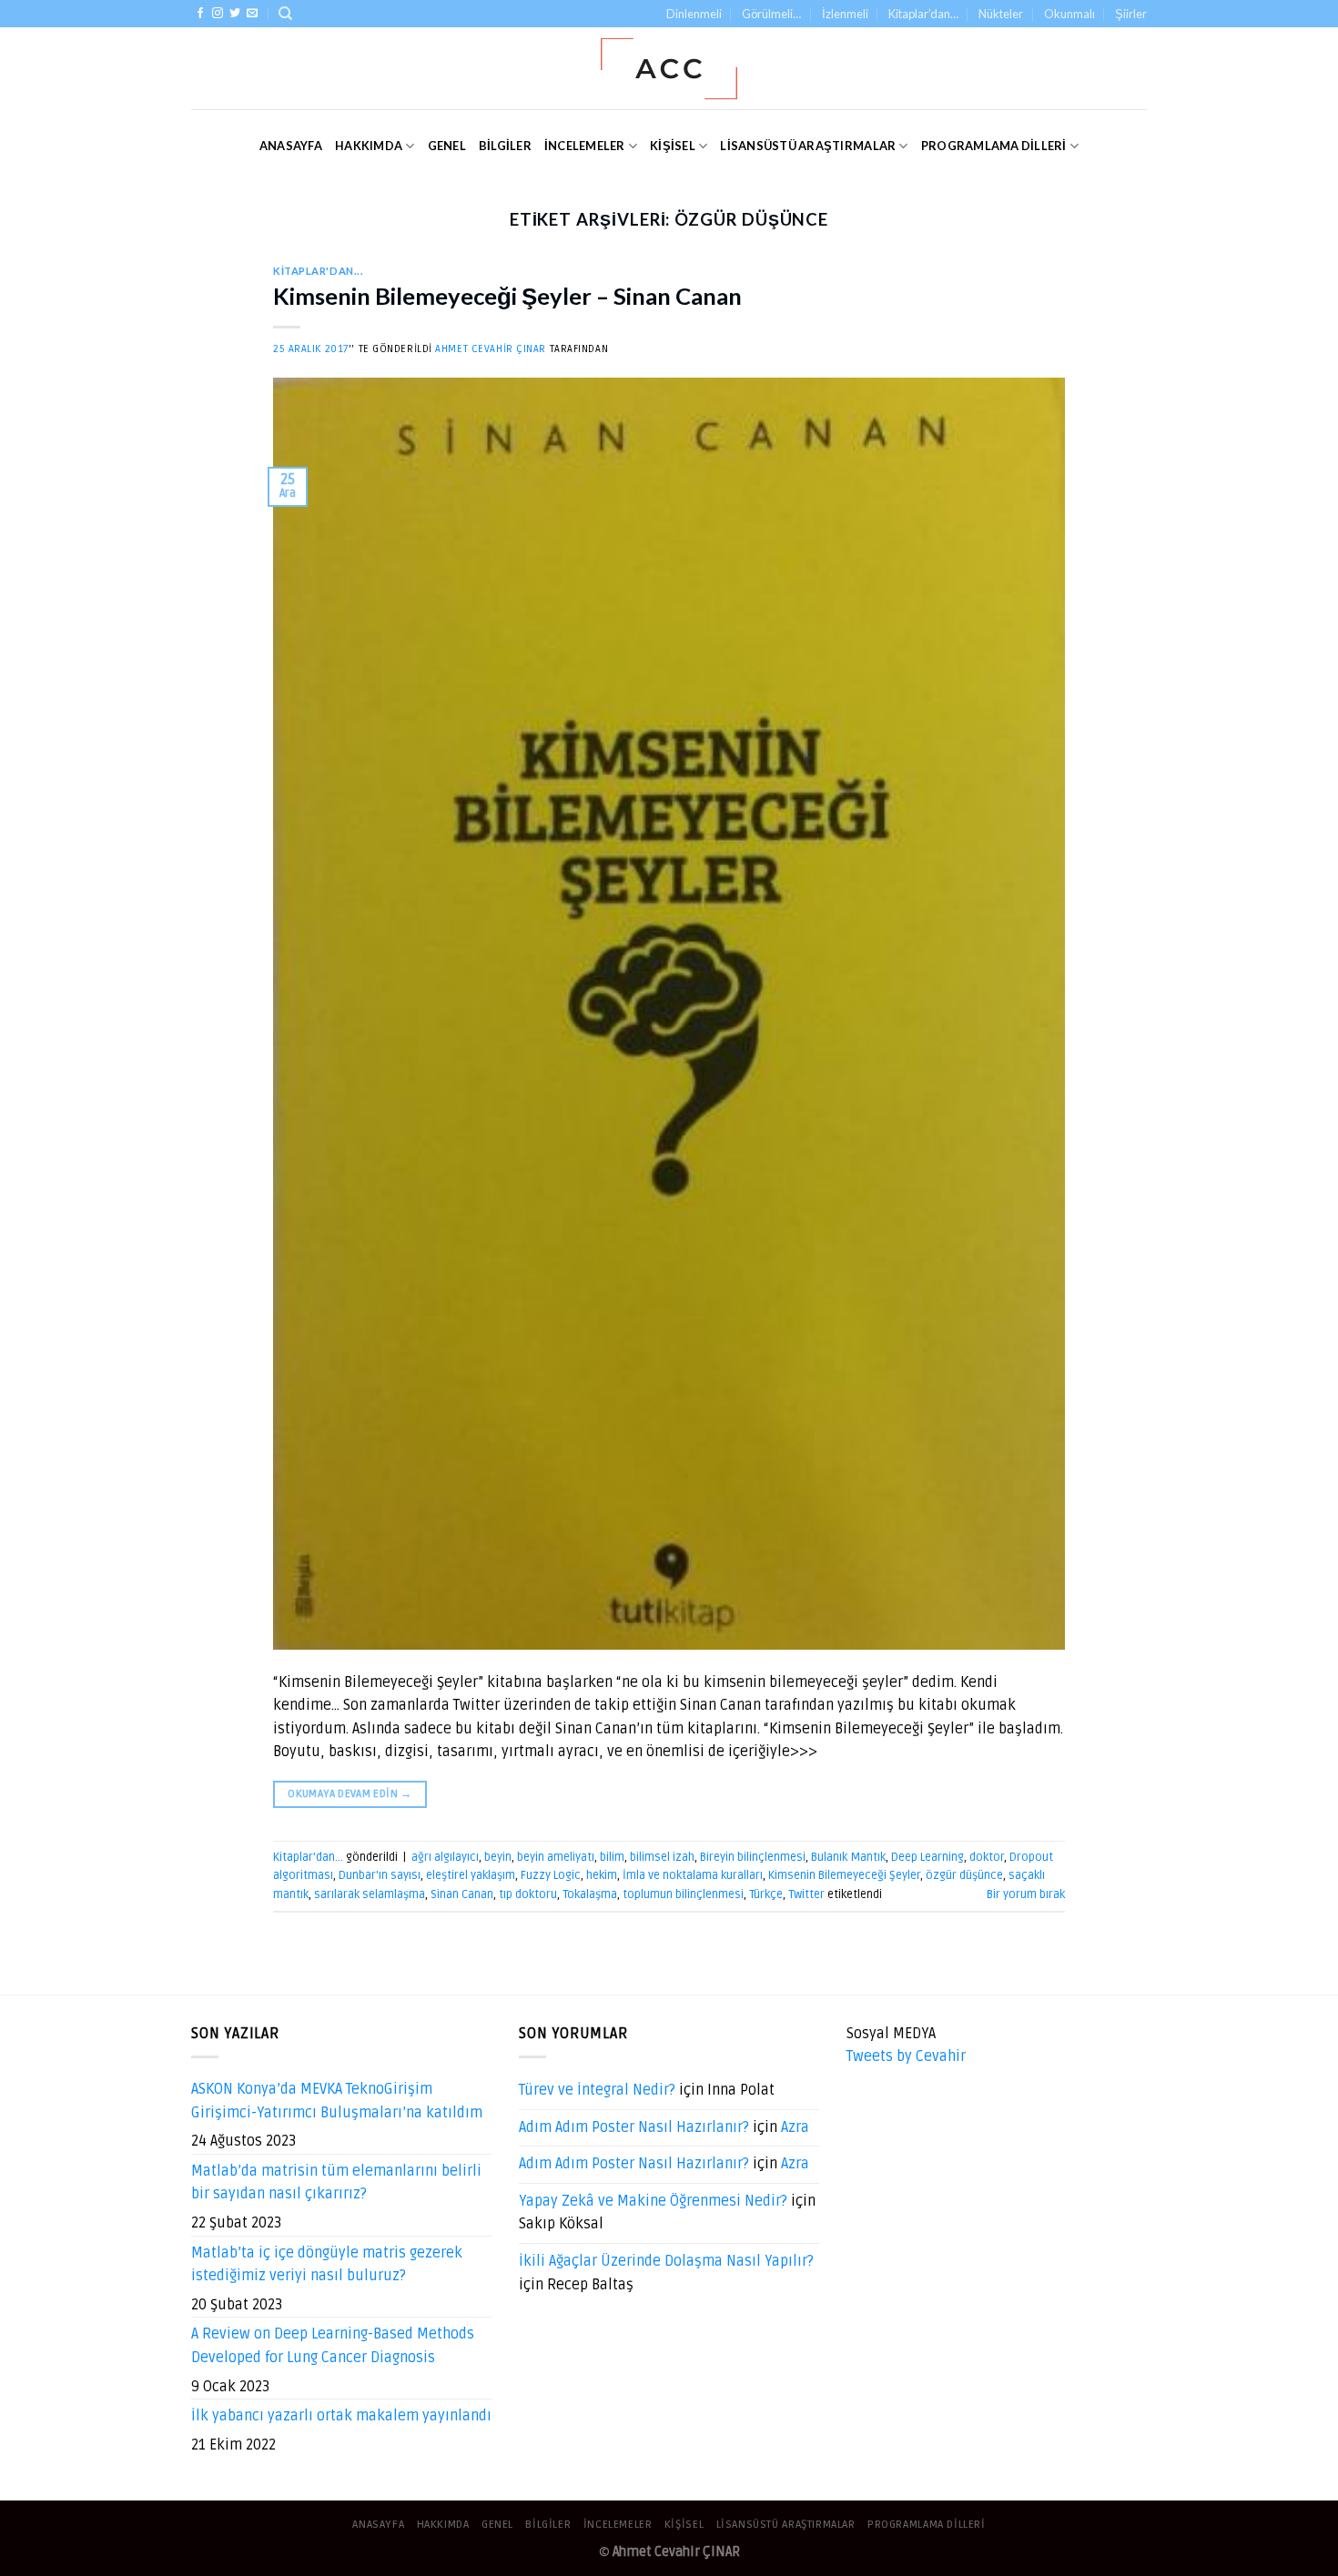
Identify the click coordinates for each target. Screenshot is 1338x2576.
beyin (498, 1857)
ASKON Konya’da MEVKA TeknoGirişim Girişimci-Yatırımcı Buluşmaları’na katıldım (337, 2101)
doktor (987, 1857)
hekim (602, 1875)
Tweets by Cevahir (906, 2056)
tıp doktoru (528, 1894)
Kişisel (673, 146)
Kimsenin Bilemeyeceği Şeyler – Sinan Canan (507, 296)
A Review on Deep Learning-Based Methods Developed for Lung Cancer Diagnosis (333, 2346)
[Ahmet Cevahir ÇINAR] (669, 69)
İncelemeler (585, 146)
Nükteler (1001, 14)
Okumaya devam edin (350, 1794)
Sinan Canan (462, 1894)
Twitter (806, 1894)
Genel (447, 146)
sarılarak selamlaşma (370, 1894)
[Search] (285, 14)
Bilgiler (505, 146)
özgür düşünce (964, 1875)
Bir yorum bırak (1026, 1894)
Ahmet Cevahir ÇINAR (491, 349)
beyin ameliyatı (556, 1857)
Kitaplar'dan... (318, 271)
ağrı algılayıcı (445, 1857)
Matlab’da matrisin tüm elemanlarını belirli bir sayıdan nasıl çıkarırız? (336, 2183)
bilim (612, 1857)
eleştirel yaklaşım (471, 1875)
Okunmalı (1069, 14)
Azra (795, 2127)
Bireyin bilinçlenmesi (753, 1857)
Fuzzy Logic (551, 1875)
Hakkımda (369, 146)
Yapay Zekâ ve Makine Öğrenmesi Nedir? (653, 2201)
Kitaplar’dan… (923, 14)
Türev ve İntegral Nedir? (597, 2090)
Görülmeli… (771, 14)
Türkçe (766, 1894)
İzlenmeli (845, 14)
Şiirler (1131, 14)
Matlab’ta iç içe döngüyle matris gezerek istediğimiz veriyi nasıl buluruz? (327, 2265)
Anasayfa (291, 146)
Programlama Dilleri (994, 146)
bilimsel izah (662, 1857)
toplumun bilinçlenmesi (683, 1894)
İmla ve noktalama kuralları (693, 1875)
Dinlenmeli (694, 14)
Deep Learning (927, 1857)
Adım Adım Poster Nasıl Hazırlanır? (634, 2127)
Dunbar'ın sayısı (380, 1875)
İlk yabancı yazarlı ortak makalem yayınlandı (341, 2416)
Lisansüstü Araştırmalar (808, 146)
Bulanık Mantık (848, 1857)
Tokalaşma (590, 1894)
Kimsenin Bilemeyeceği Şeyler (844, 1875)
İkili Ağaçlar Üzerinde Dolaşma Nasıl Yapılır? (666, 2261)
